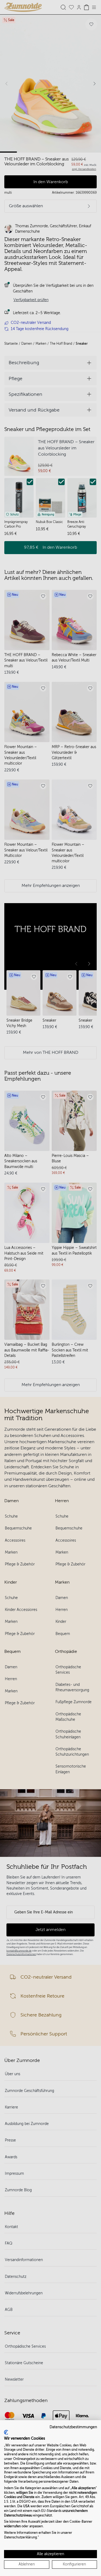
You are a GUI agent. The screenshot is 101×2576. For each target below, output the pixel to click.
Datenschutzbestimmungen (73, 2427)
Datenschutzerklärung (20, 2537)
